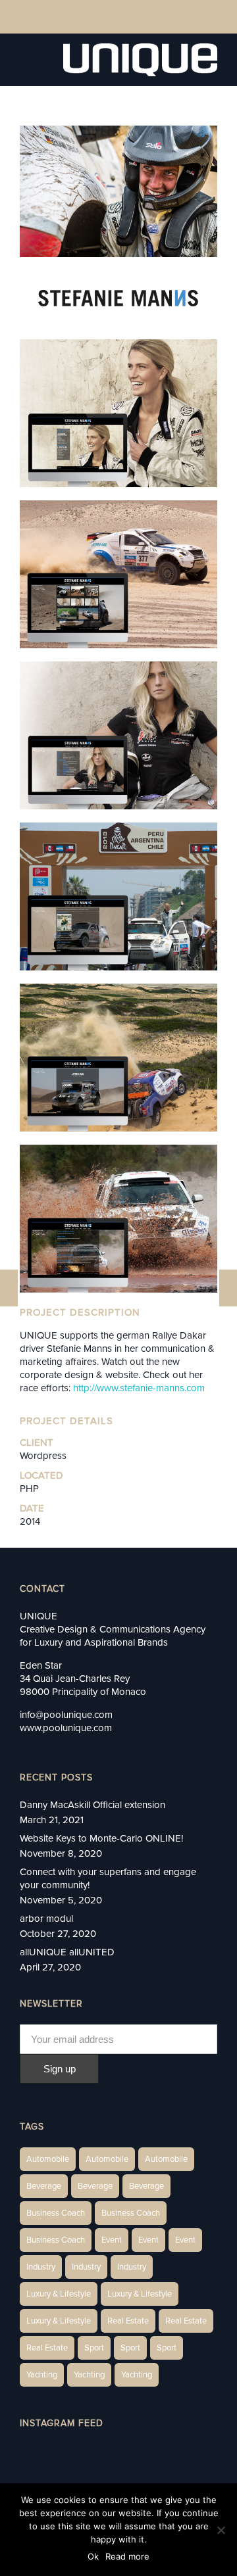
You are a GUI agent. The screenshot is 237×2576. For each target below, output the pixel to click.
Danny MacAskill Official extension (92, 1805)
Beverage (44, 2186)
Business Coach (56, 2213)
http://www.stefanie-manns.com (139, 1388)
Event (112, 2240)
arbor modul (46, 1919)
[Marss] (9, 1288)
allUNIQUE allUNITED (67, 1952)
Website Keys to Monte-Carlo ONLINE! (101, 1838)
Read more (127, 2556)
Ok (93, 2556)
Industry (41, 2267)
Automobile (48, 2159)
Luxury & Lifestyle (59, 2294)
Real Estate (128, 2321)
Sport (94, 2348)
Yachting (42, 2375)
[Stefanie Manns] (228, 1288)
